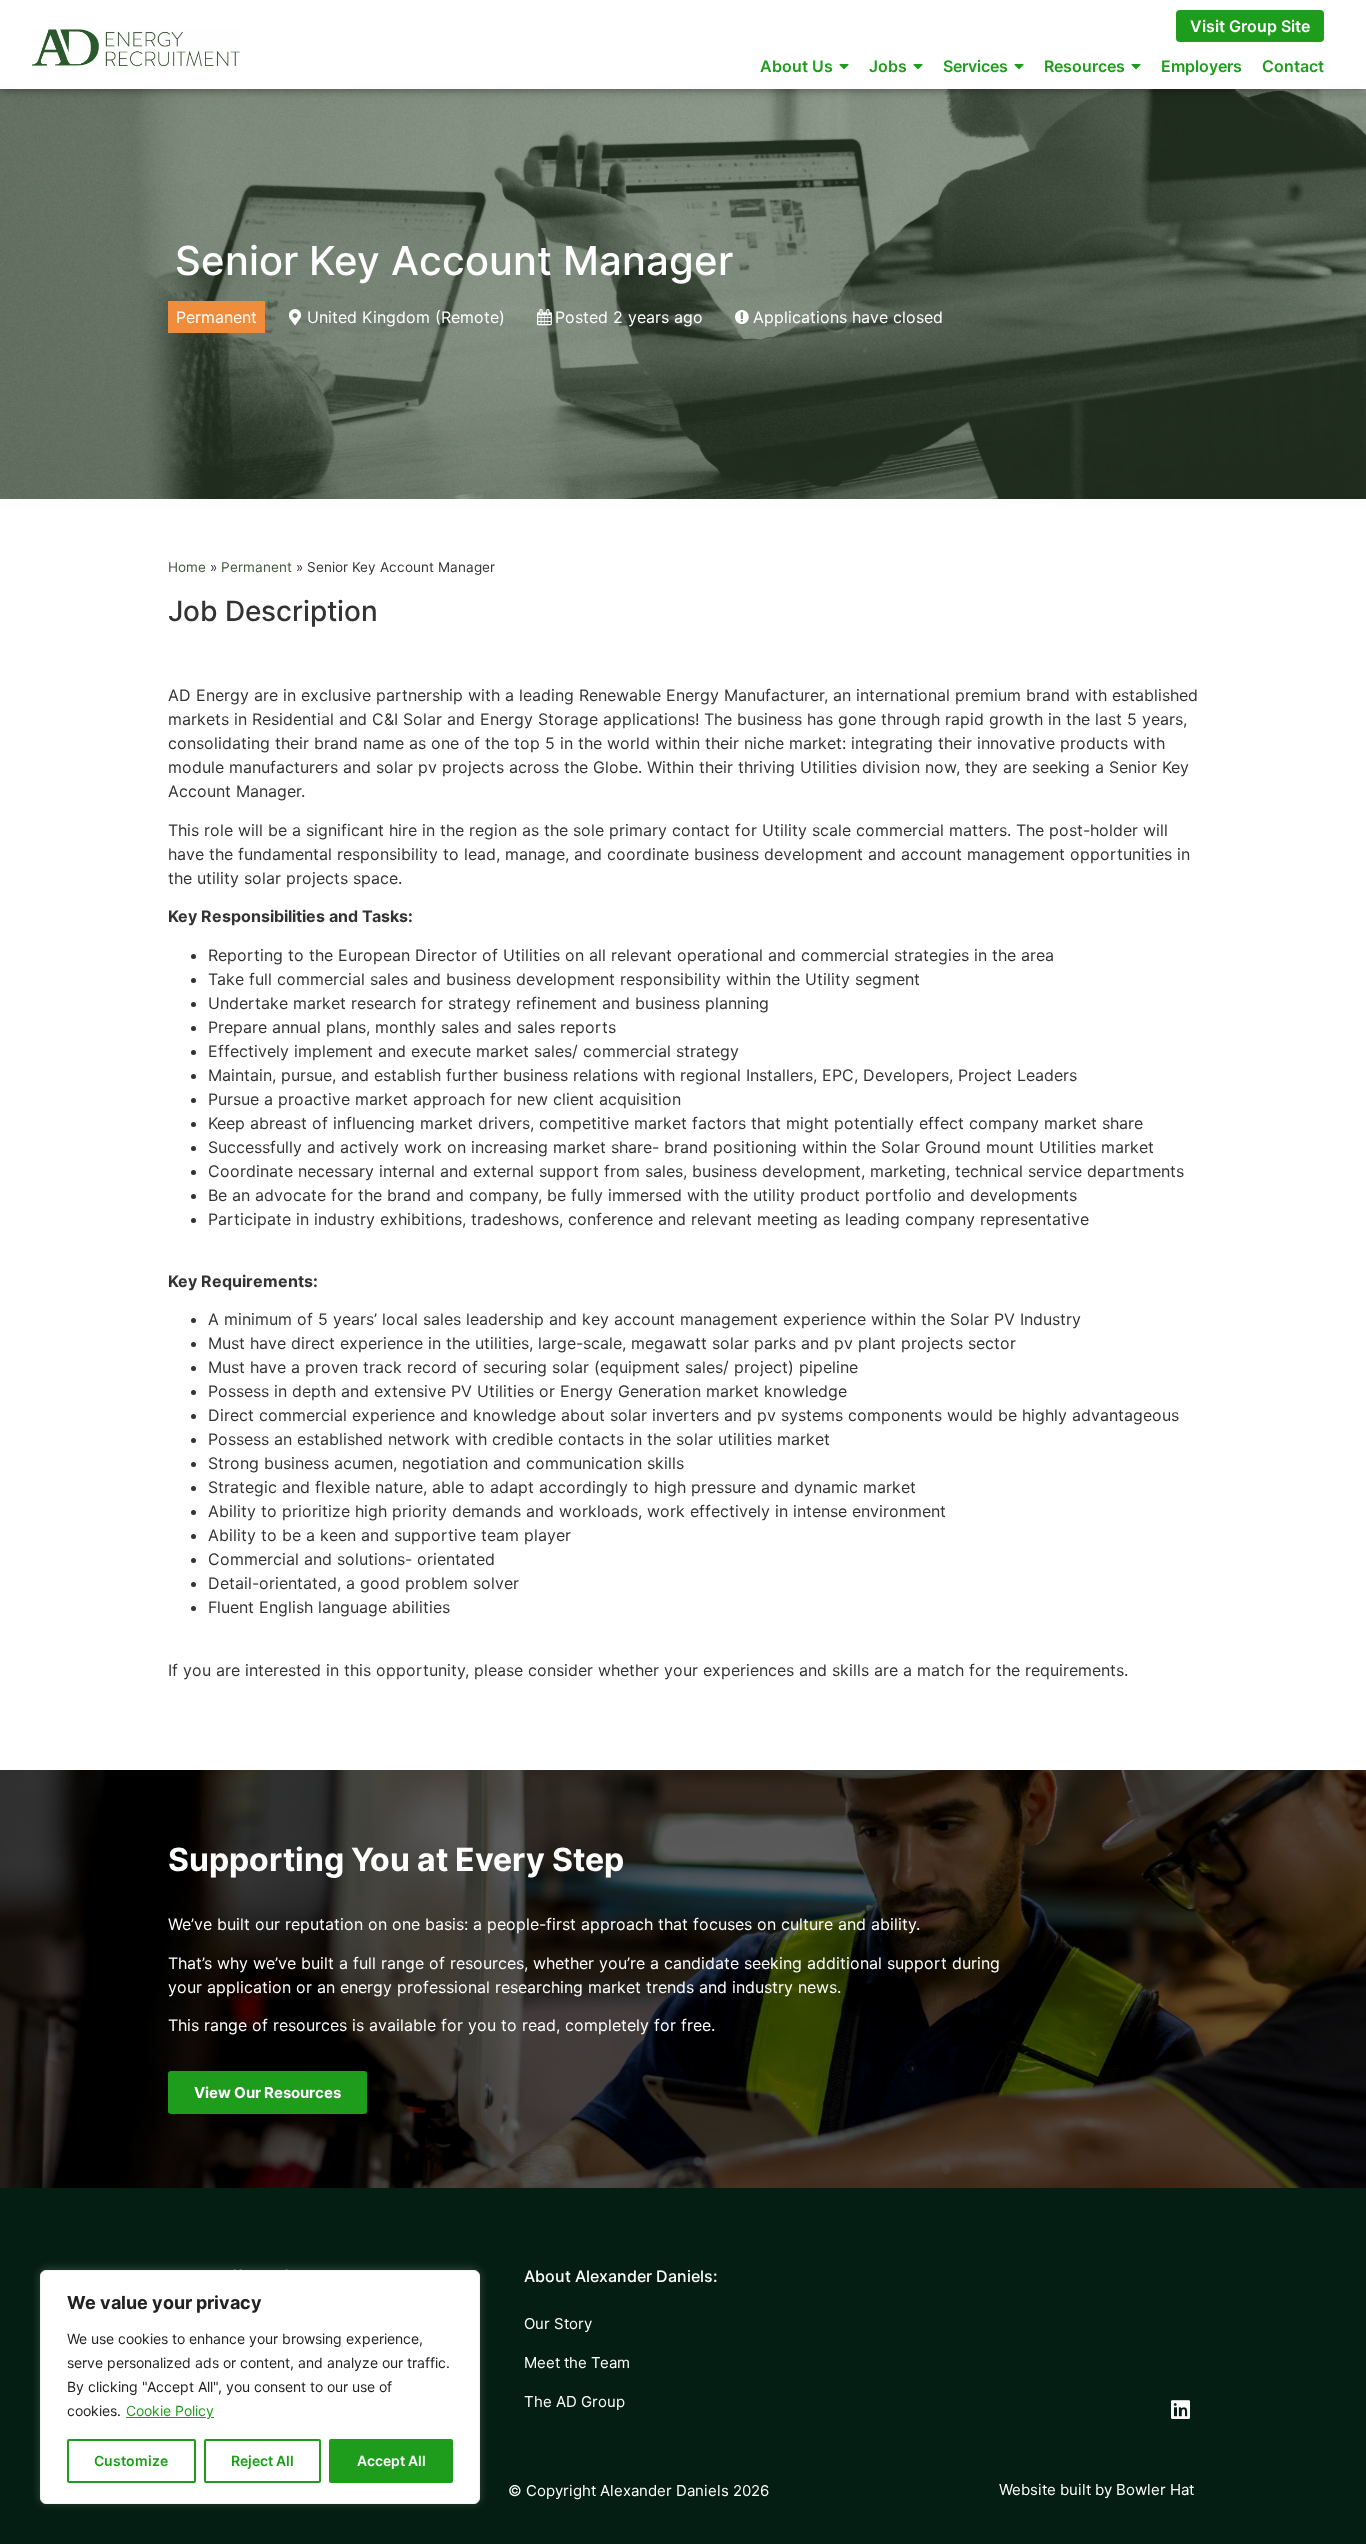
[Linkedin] (1181, 2410)
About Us (796, 66)
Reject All (262, 2460)
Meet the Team (577, 2362)
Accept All (391, 2460)
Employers (1201, 66)
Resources (1084, 66)
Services (975, 66)
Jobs (888, 66)
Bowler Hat (1155, 2489)
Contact (1293, 66)
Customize (131, 2460)
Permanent (256, 567)
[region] (260, 2387)
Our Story (558, 2323)
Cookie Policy (170, 2410)
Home (187, 567)
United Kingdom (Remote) (406, 317)
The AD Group (574, 2401)
